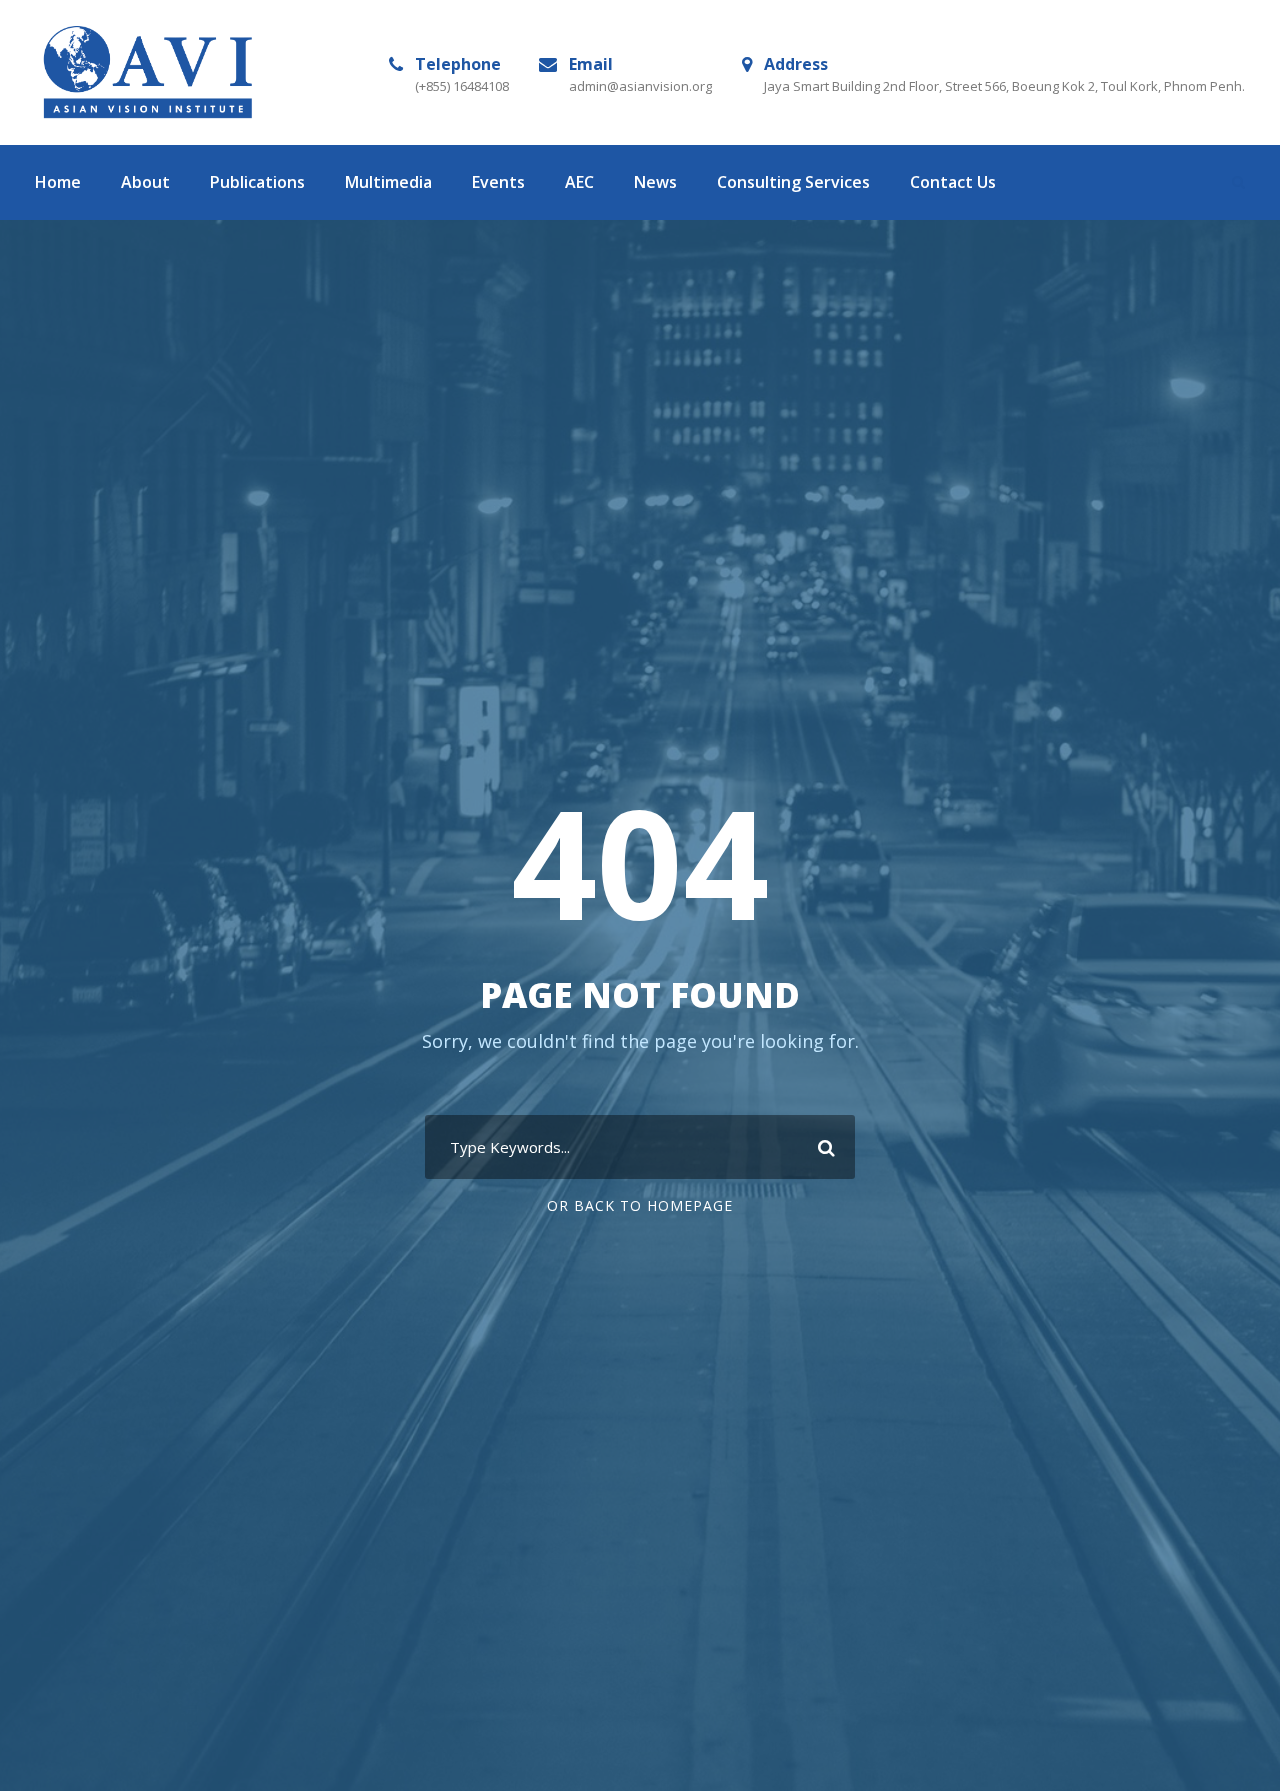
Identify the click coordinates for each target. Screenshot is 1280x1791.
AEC (579, 182)
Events (498, 182)
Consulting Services (793, 182)
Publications (257, 182)
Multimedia (388, 182)
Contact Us (953, 182)
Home (58, 182)
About (145, 182)
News (655, 182)
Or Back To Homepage (640, 1205)
